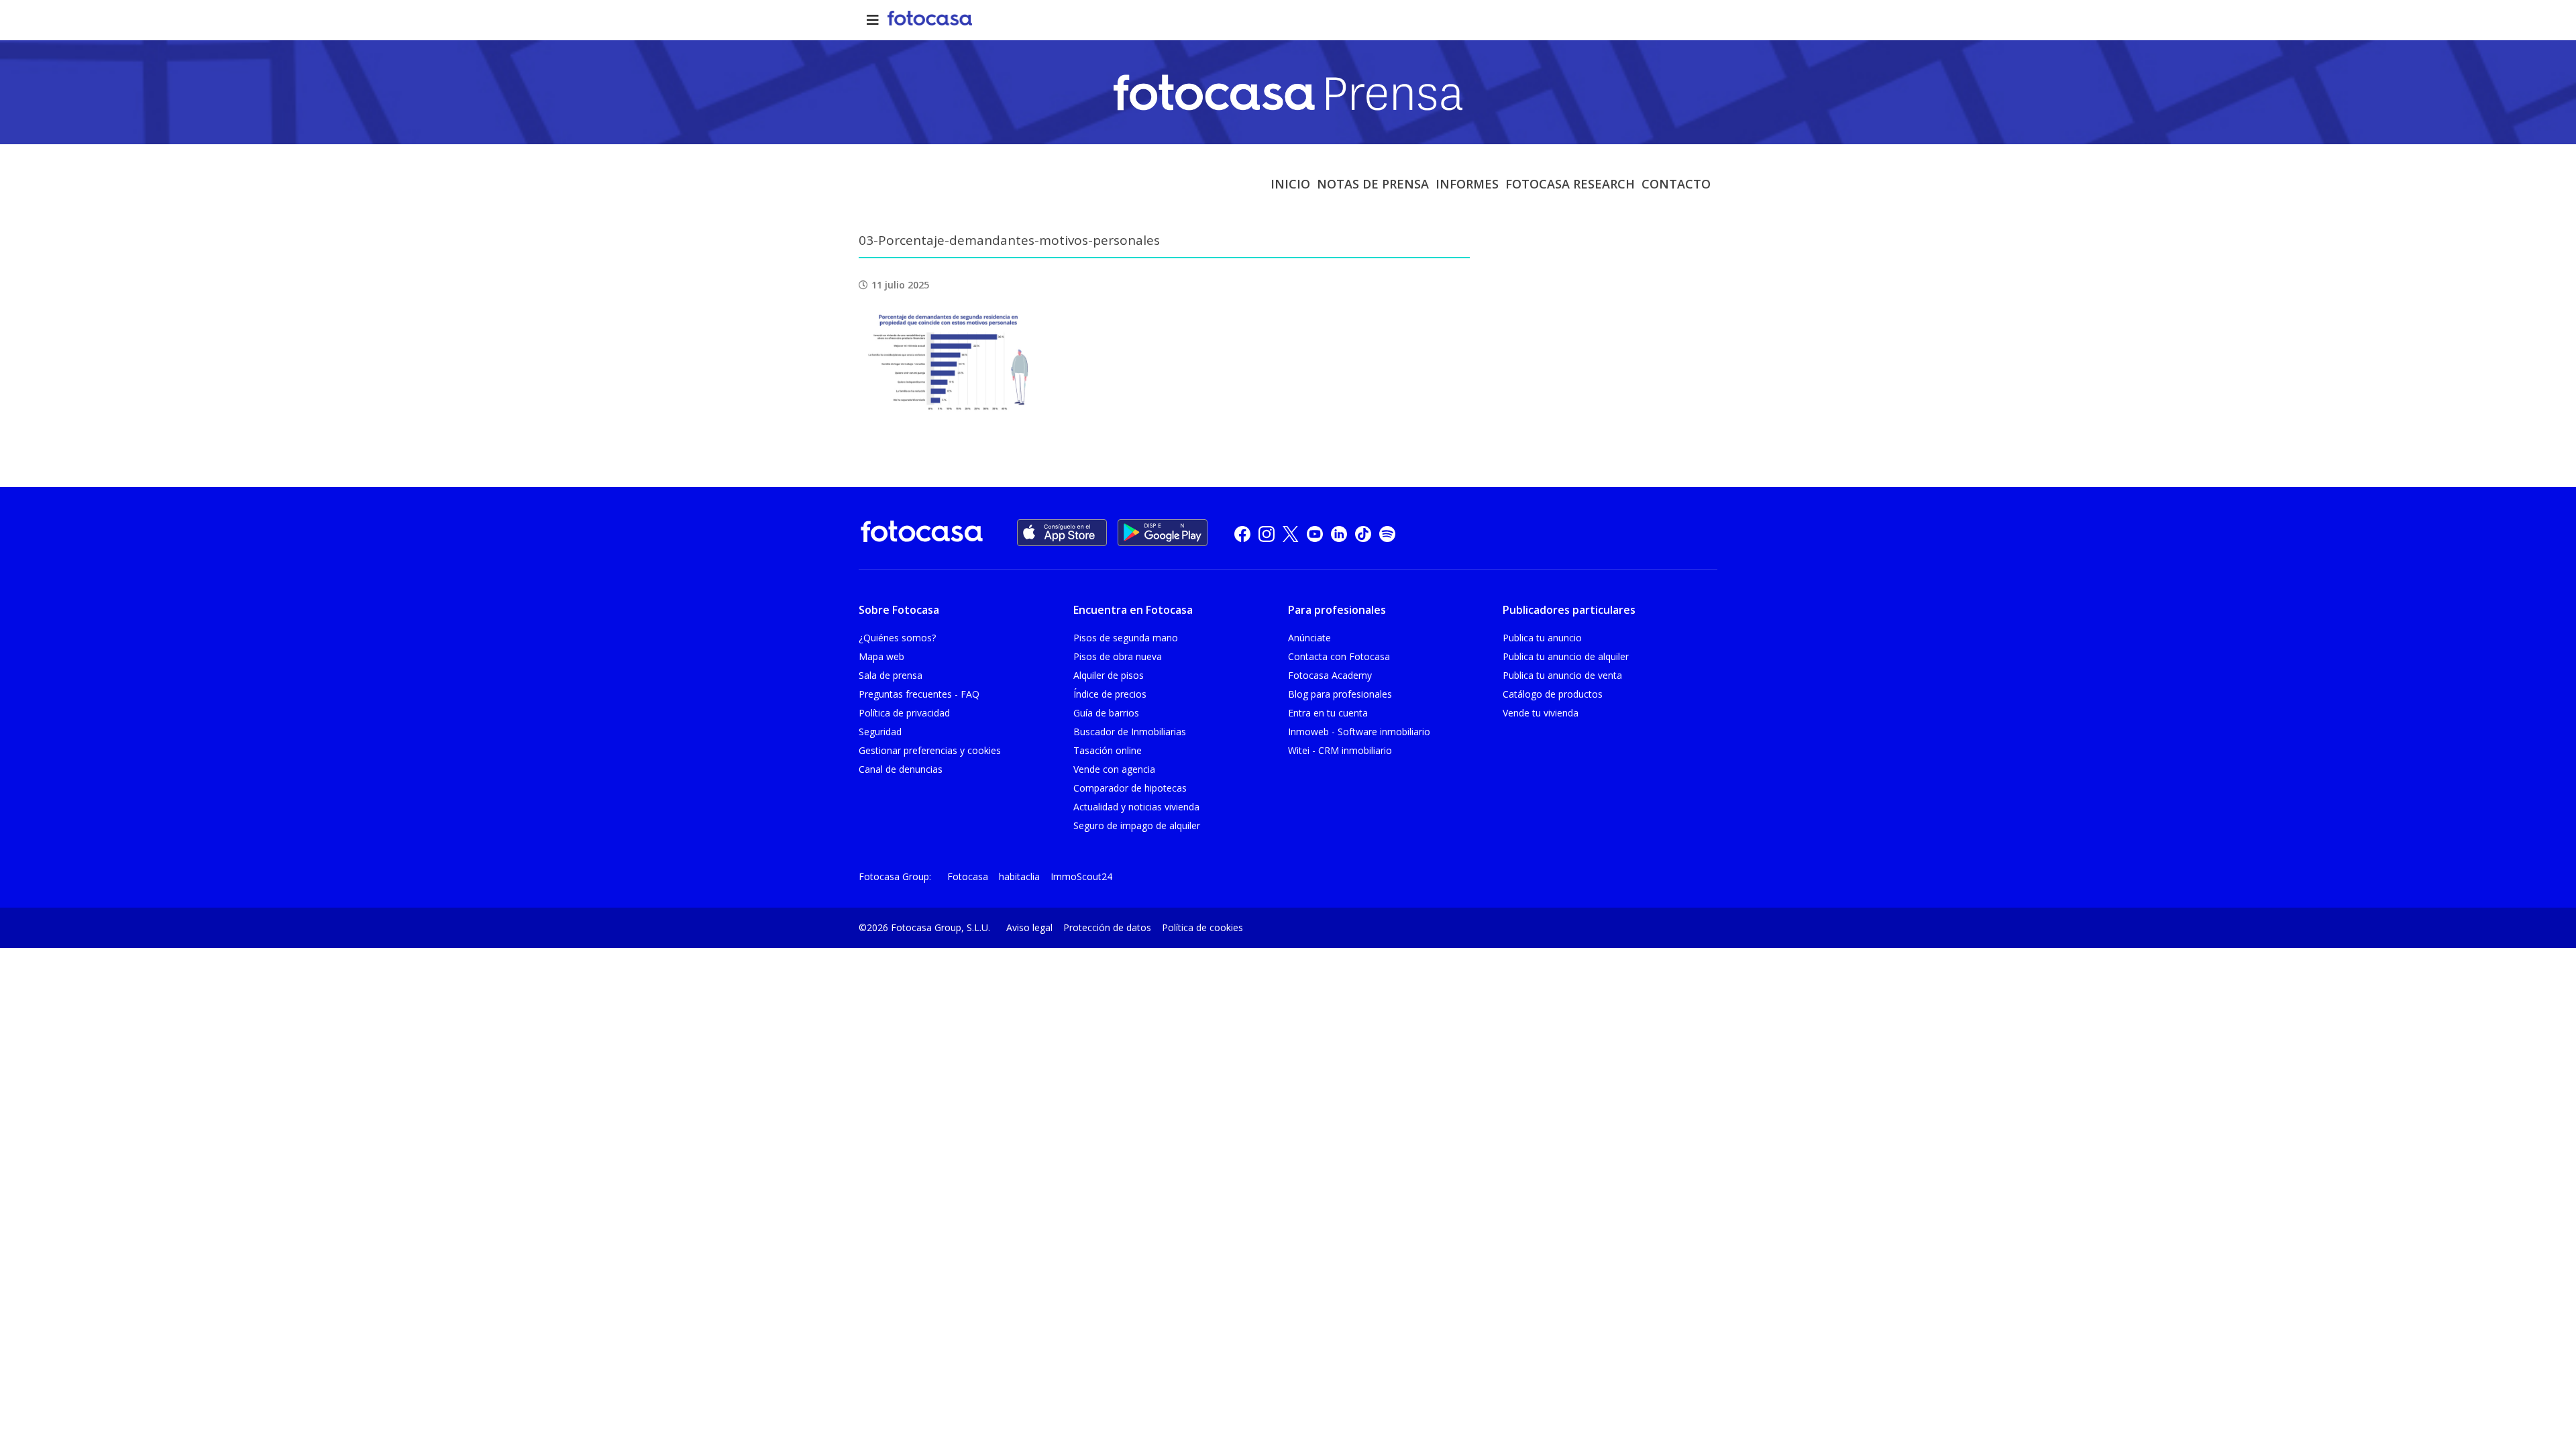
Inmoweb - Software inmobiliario (1359, 732)
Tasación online (1108, 750)
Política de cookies (1202, 927)
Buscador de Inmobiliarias (1130, 732)
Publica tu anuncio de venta (1562, 675)
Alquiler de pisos (1109, 675)
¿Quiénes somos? (897, 638)
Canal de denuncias (901, 769)
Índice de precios (1110, 694)
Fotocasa (968, 876)
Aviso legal (1029, 927)
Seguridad (880, 732)
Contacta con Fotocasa (1339, 656)
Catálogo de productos (1553, 694)
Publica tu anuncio (1542, 638)
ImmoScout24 (1081, 876)
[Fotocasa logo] (922, 534)
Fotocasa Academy (1330, 675)
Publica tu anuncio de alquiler (1566, 656)
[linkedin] (1339, 533)
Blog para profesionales (1340, 694)
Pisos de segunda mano (1126, 638)
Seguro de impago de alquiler (1137, 825)
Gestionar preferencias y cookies (930, 750)
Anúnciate (1309, 638)
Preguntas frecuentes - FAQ (919, 694)
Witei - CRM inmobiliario (1340, 750)
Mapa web (881, 656)
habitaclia (1019, 876)
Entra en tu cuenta (1328, 713)
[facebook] (1242, 533)
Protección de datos (1107, 927)
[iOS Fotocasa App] (1062, 533)
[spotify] (1387, 533)
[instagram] (1267, 533)
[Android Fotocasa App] (1163, 533)
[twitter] (1291, 533)
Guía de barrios (1106, 713)
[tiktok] (1363, 533)
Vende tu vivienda (1541, 713)
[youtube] (1315, 533)
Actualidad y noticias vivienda (1136, 807)
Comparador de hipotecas (1130, 788)
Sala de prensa (891, 675)
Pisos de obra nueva (1118, 656)
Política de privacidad (904, 713)
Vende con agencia (1114, 769)
